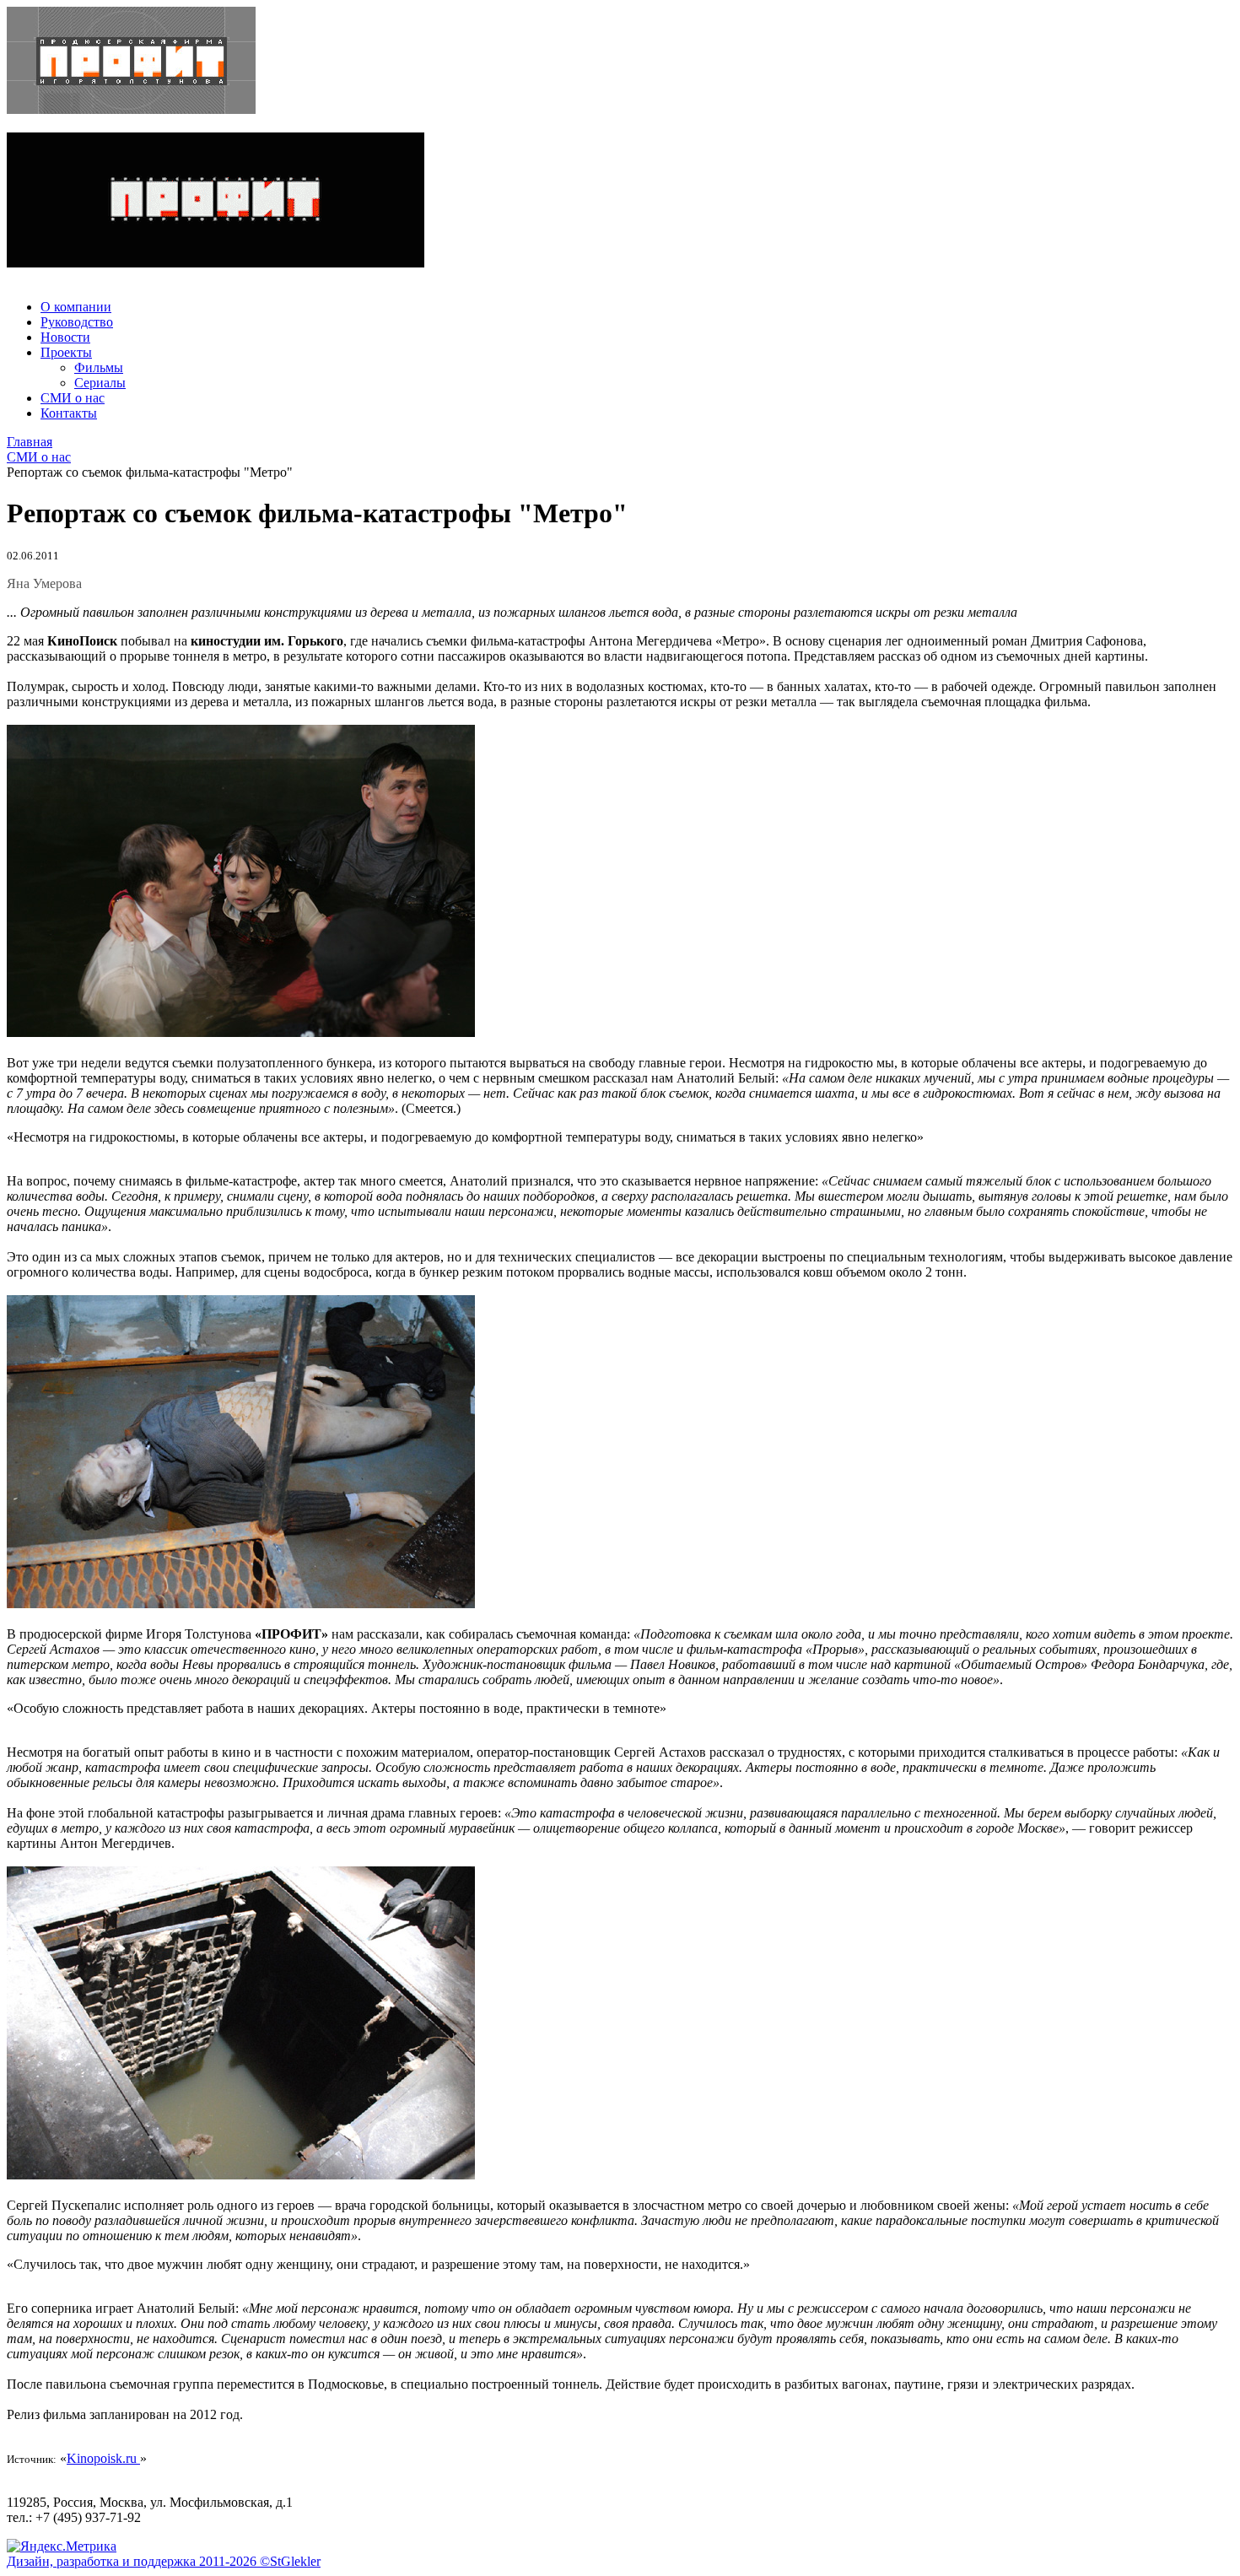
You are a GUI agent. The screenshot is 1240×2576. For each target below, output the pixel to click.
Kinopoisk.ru (103, 2458)
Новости (65, 337)
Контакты (69, 413)
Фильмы (99, 367)
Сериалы (100, 383)
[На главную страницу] (620, 62)
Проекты (66, 352)
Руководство (77, 322)
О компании (76, 307)
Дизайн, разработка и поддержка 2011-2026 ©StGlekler (164, 2561)
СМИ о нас (73, 398)
